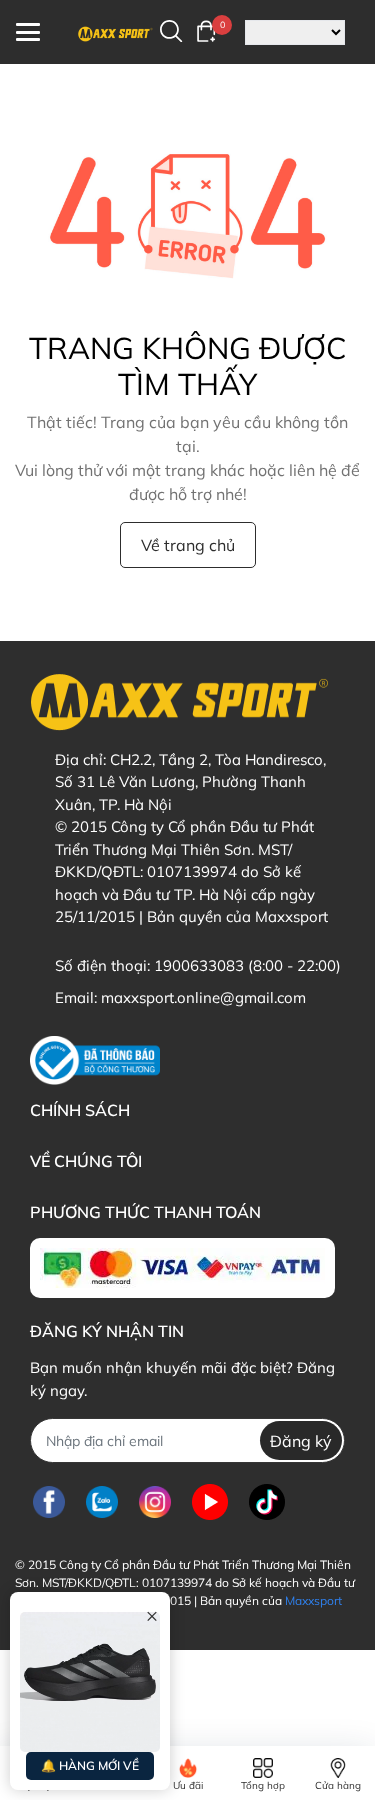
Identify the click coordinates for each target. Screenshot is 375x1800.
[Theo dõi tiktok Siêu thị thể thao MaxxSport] (267, 1501)
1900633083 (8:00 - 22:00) (247, 965)
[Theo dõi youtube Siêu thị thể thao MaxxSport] (210, 1501)
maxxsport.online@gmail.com (203, 997)
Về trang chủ (188, 545)
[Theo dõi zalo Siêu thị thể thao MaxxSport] (102, 1501)
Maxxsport (313, 1600)
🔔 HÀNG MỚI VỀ (90, 1765)
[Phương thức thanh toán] (182, 1268)
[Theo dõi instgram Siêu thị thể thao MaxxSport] (155, 1501)
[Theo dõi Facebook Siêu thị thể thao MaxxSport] (49, 1501)
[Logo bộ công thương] (95, 1060)
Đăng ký (301, 1441)
